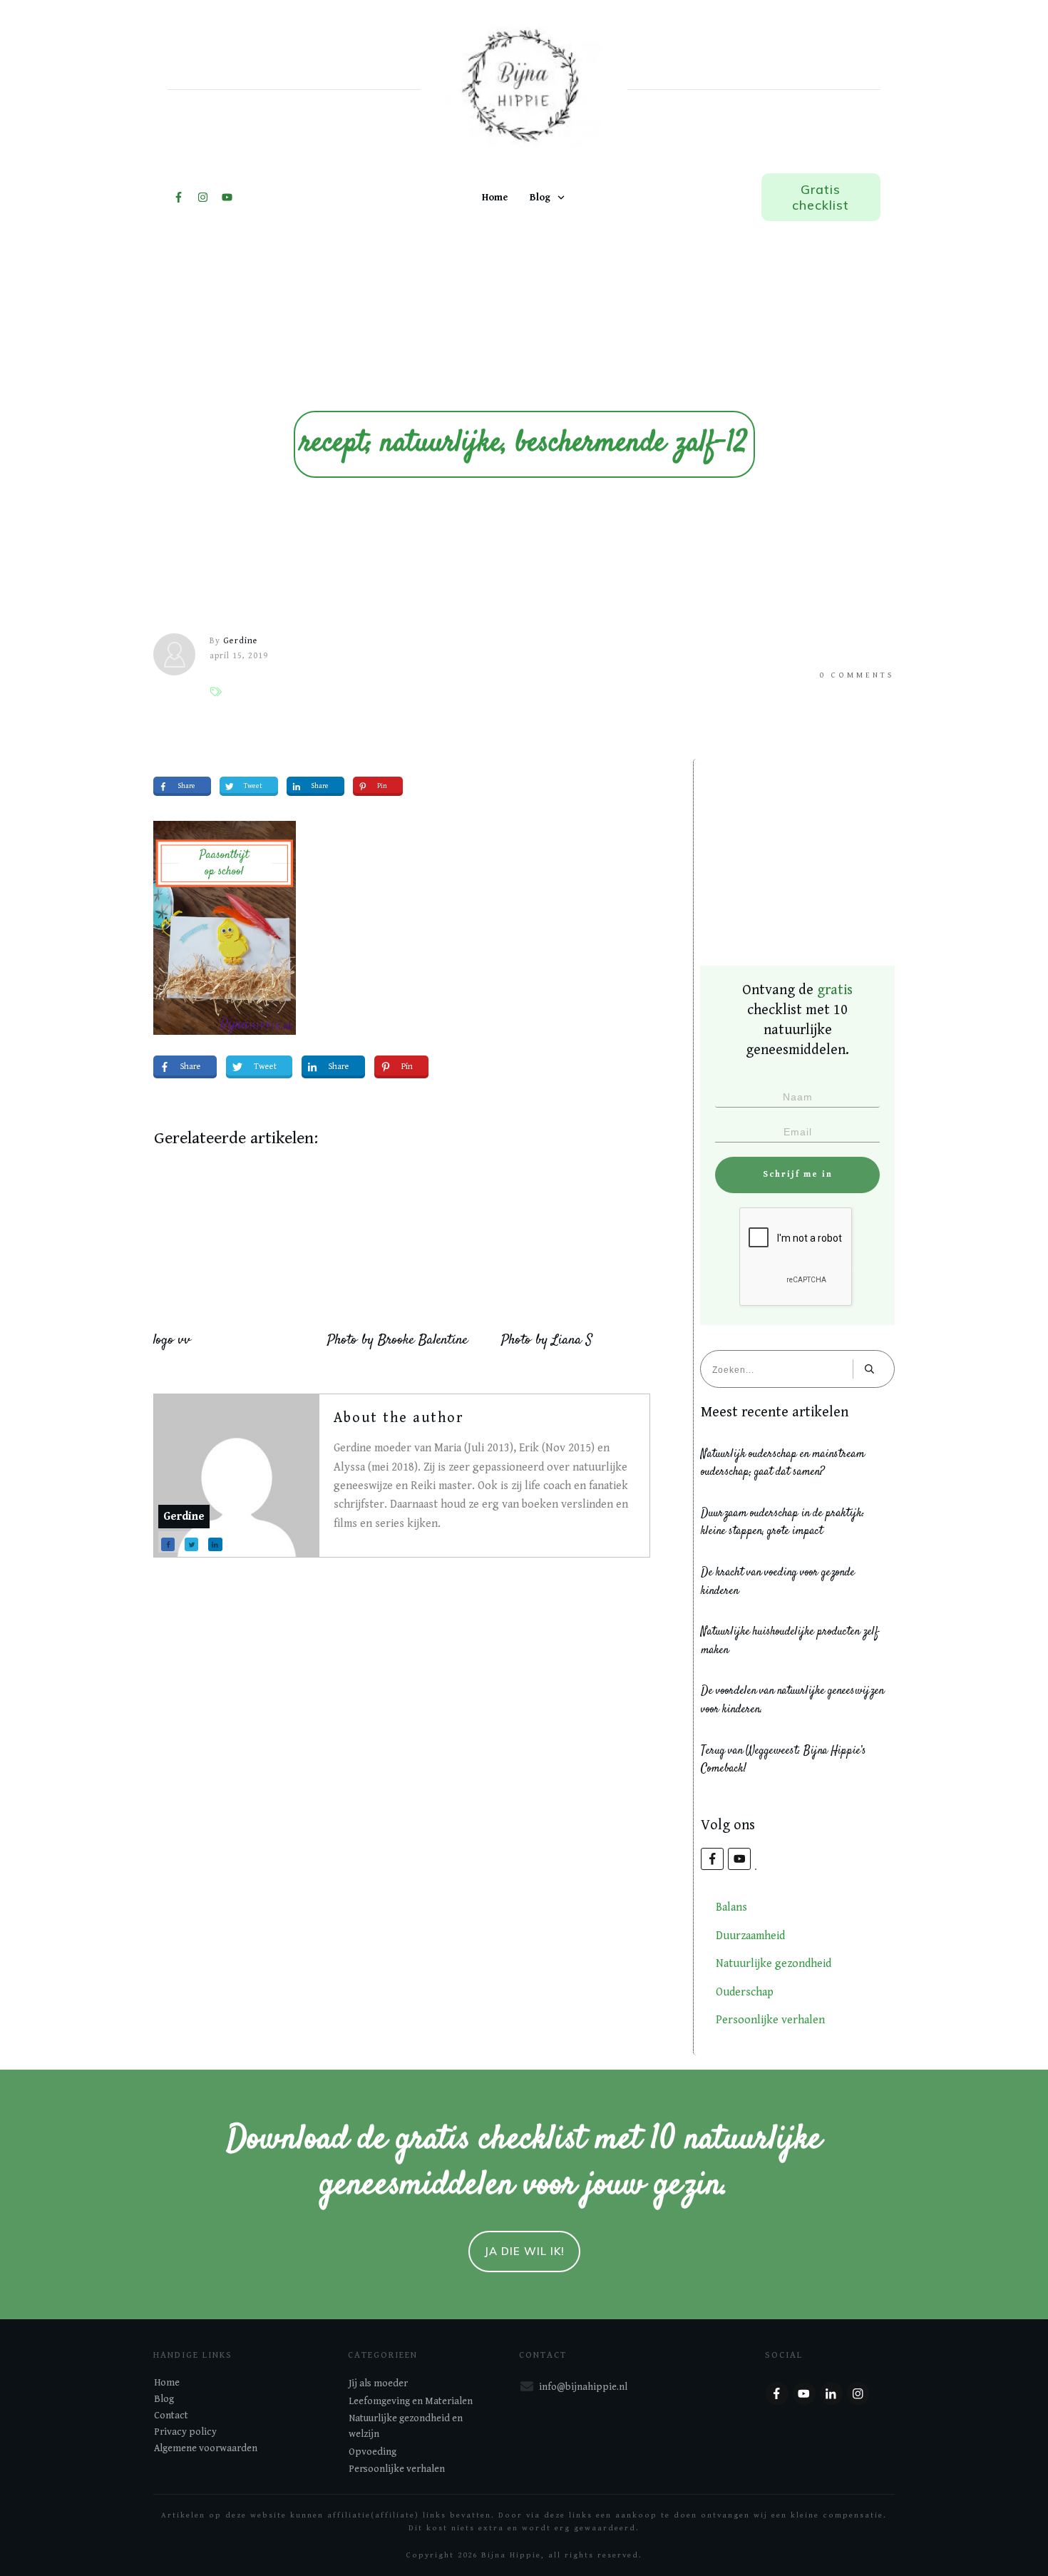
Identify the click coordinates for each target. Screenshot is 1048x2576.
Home (167, 2383)
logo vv (172, 1340)
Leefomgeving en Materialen (411, 2401)
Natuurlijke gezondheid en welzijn (406, 2426)
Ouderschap (745, 1992)
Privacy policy (185, 2432)
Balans (731, 1907)
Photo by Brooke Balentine (397, 1340)
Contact (171, 2416)
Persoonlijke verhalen (770, 2020)
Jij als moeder (378, 2383)
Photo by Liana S (547, 1340)
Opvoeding (373, 2452)
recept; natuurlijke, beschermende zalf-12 (524, 444)
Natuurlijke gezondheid (774, 1964)
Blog (164, 2399)
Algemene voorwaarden (206, 2448)
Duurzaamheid (750, 1936)
